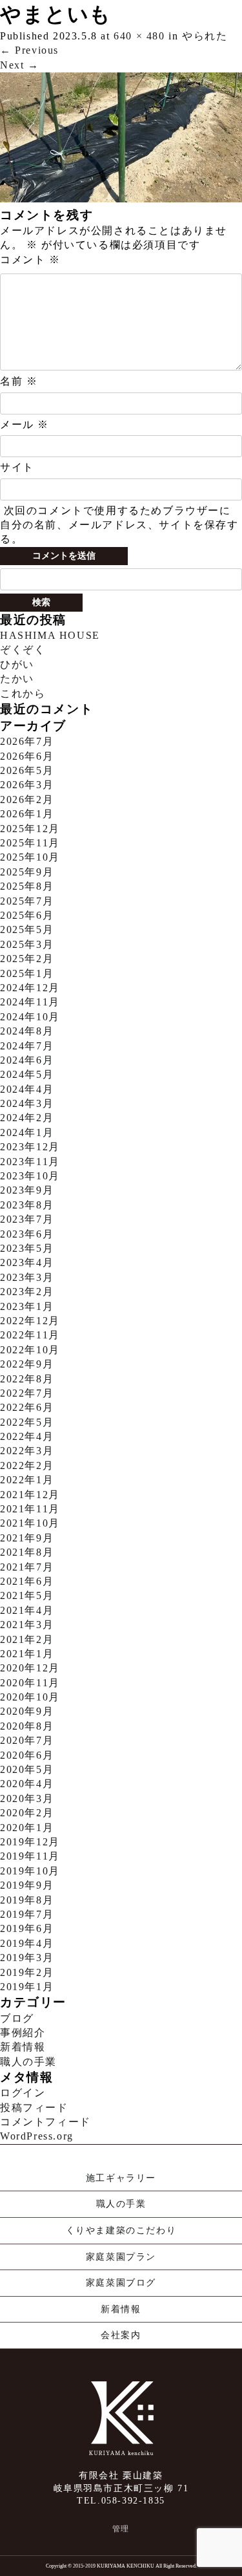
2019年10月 (30, 1871)
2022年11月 (30, 1335)
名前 (19, 381)
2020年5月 (27, 1769)
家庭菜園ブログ (121, 2283)
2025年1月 (27, 973)
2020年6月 (27, 1755)
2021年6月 (27, 1581)
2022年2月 (27, 1465)
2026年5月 (27, 770)
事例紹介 (23, 2033)
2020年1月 (27, 1828)
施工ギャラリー (121, 2178)
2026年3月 (27, 785)
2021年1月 (27, 1654)
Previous (29, 50)
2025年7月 (27, 901)
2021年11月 (30, 1509)
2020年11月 (30, 1683)
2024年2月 (27, 1118)
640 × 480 (139, 36)
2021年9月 (27, 1538)
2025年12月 (30, 829)
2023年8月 (27, 1205)
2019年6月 (27, 1928)
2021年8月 (27, 1552)
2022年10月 (30, 1350)
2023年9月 (27, 1190)
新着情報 (23, 2047)
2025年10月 (30, 857)
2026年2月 (27, 800)
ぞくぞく (23, 649)
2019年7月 (27, 1914)
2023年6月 (27, 1234)
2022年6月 (27, 1407)
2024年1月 (27, 1132)
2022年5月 (27, 1422)
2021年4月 (27, 1610)
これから (23, 693)
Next (20, 65)
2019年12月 (30, 1842)
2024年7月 (27, 1046)
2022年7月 (27, 1393)
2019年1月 (27, 1987)
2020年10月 (30, 1697)
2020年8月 (27, 1726)
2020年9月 (27, 1711)
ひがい (17, 664)
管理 (121, 2529)
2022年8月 (27, 1379)
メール (25, 424)
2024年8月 (27, 1031)
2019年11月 (30, 1856)
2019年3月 (27, 1958)
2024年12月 (30, 988)
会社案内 (121, 2335)
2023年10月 (30, 1176)
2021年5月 (27, 1595)
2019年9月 (27, 1885)
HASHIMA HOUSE (50, 635)
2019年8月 (27, 1900)
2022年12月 (30, 1321)
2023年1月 (27, 1306)
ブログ (17, 2018)
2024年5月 (27, 1074)
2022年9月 (27, 1364)
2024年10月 (30, 1017)
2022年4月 (27, 1436)
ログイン (23, 2093)
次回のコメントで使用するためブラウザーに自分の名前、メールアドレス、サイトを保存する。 (119, 525)
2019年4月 (27, 1943)
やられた (205, 36)
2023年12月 (30, 1147)
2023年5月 (27, 1248)
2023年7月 (27, 1219)
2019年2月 (27, 1972)
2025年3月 (27, 944)
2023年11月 (30, 1162)
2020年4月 (27, 1784)
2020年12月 (30, 1668)
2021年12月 (30, 1495)
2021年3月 (27, 1625)
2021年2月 (27, 1639)
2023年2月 (27, 1292)
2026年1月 (27, 814)
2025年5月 (27, 929)
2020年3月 (27, 1798)
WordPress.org (37, 2136)
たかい (17, 679)
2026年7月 (27, 741)
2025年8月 (27, 886)
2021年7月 (27, 1567)
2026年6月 (27, 756)
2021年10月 (30, 1523)
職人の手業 (28, 2062)
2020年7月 (27, 1740)
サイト (17, 467)
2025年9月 (27, 872)
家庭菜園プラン (121, 2257)
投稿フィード (34, 2108)
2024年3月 (27, 1103)
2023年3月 (27, 1277)
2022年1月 (27, 1480)
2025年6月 (27, 915)
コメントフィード (45, 2122)
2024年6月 (27, 1060)
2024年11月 (30, 1002)
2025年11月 (30, 843)
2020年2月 (27, 1813)
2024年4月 (27, 1089)
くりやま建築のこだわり (121, 2230)
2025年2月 (27, 959)
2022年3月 (27, 1451)
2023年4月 (27, 1262)
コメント (30, 260)
